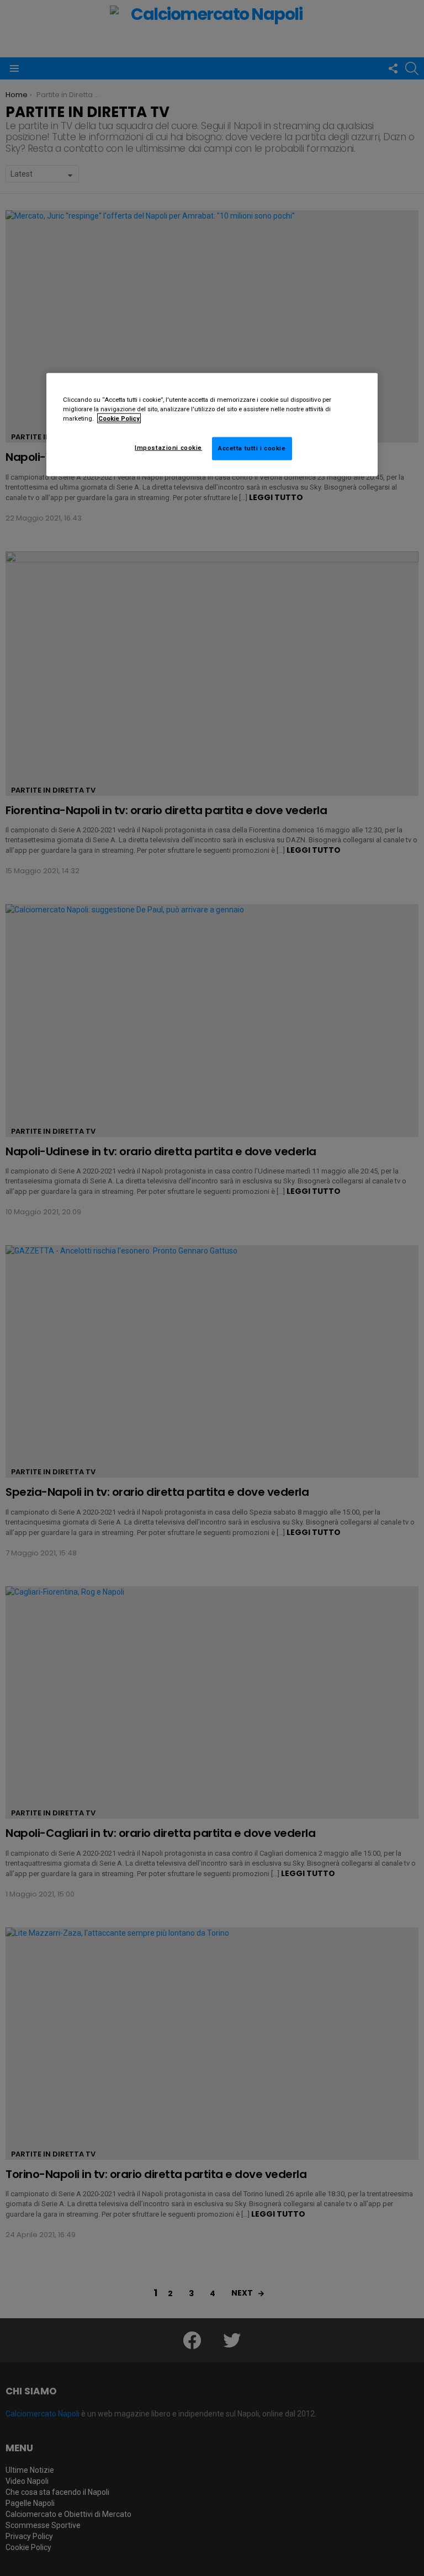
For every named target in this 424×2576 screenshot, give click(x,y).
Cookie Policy (119, 418)
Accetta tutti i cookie (252, 448)
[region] (212, 425)
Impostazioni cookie (168, 448)
